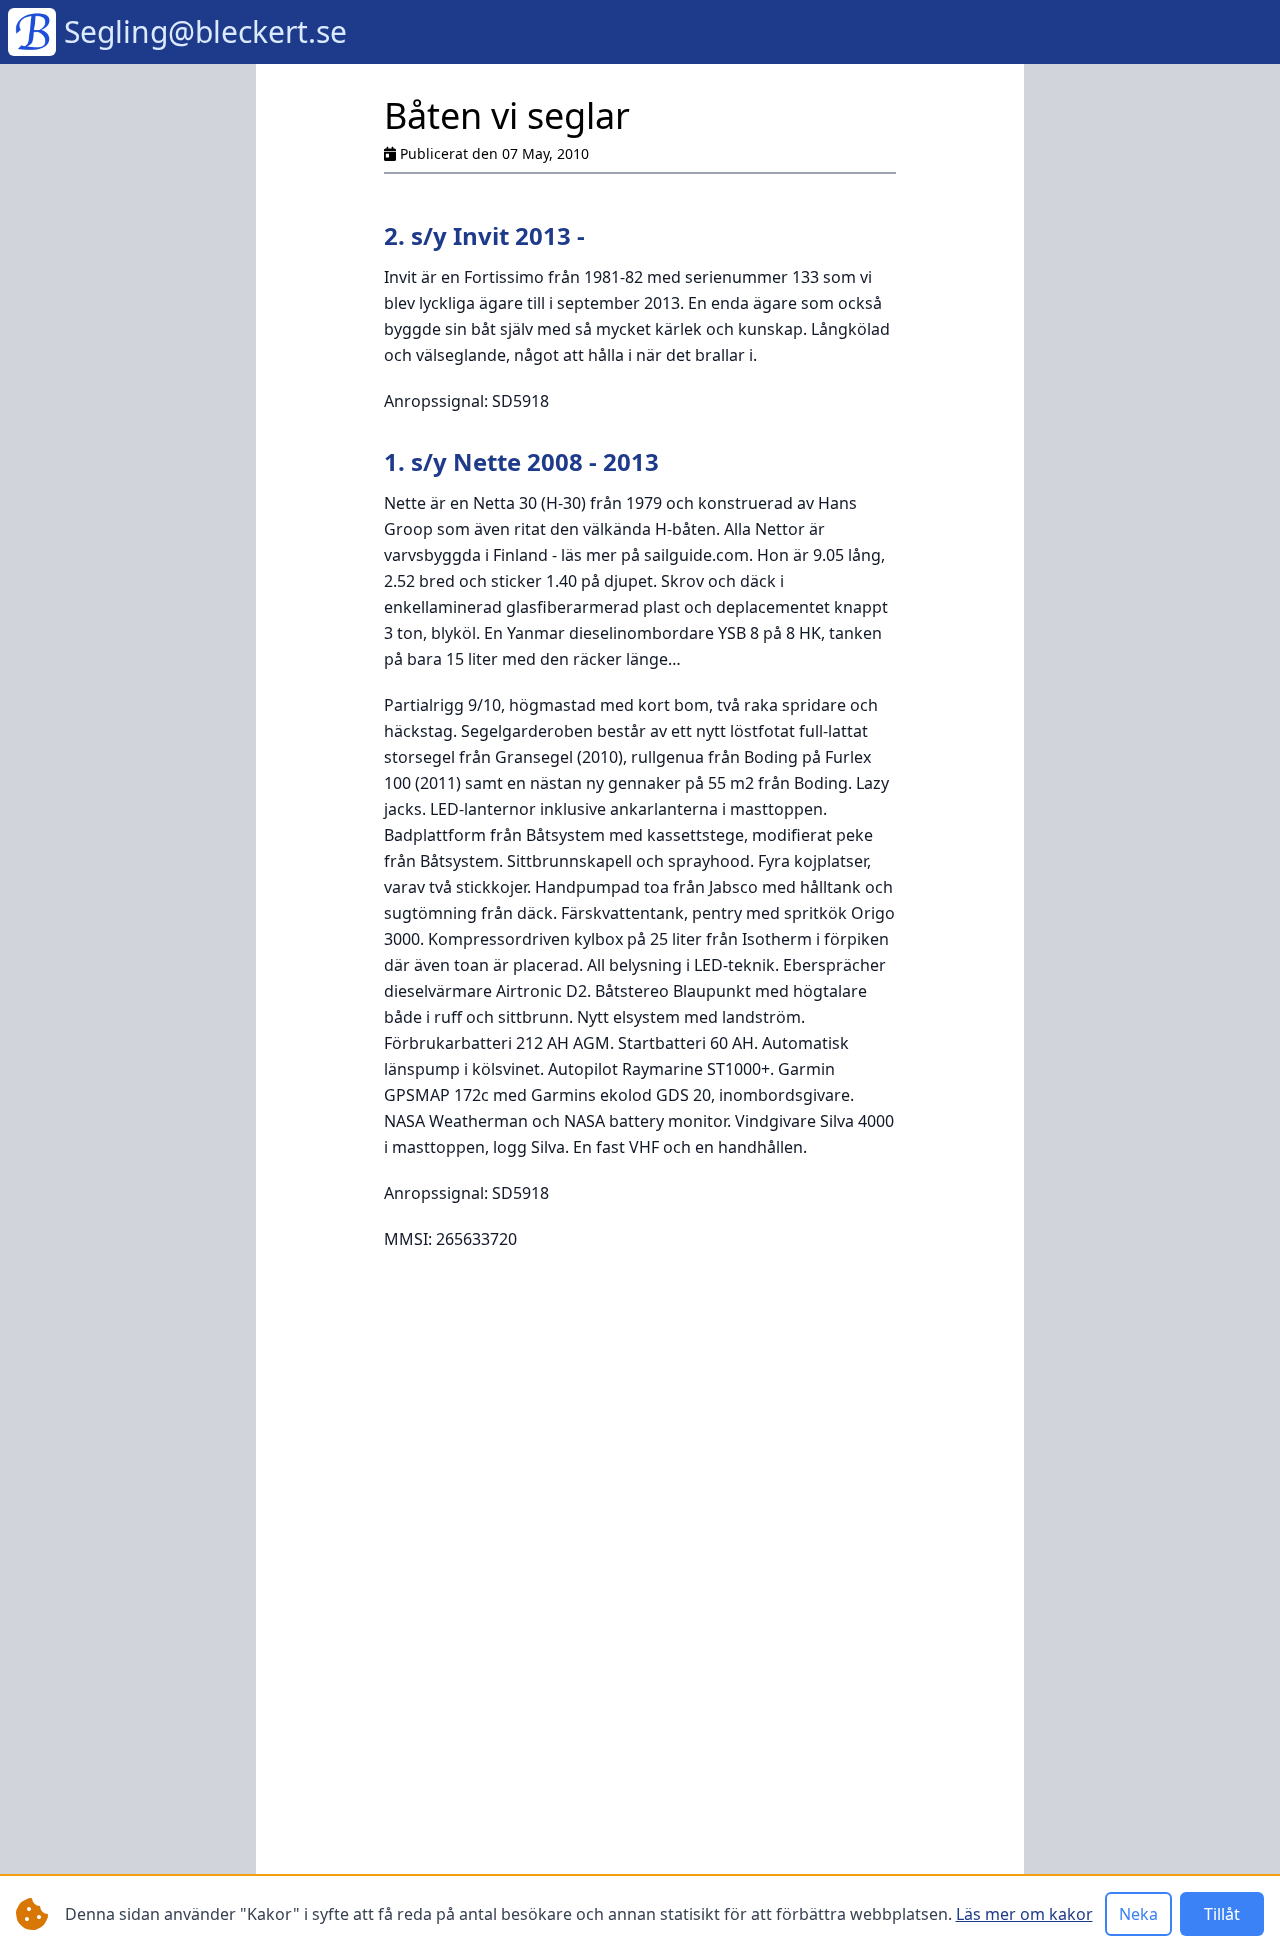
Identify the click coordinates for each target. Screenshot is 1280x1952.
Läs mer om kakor (1024, 1914)
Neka (1138, 1914)
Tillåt (1222, 1914)
